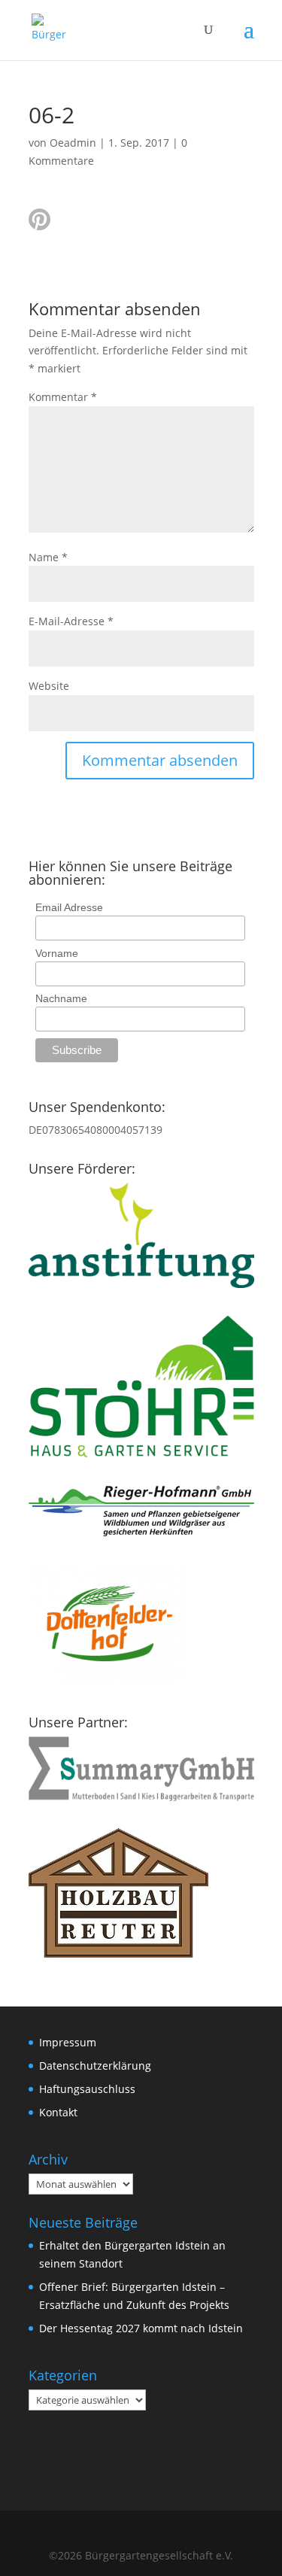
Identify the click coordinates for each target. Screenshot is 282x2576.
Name (48, 557)
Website (49, 686)
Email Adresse (69, 907)
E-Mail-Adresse (71, 621)
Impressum (68, 2042)
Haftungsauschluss (87, 2089)
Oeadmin (73, 143)
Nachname (61, 998)
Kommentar (63, 397)
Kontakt (58, 2112)
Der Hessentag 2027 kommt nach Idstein (141, 2328)
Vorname (57, 953)
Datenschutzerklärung (95, 2066)
